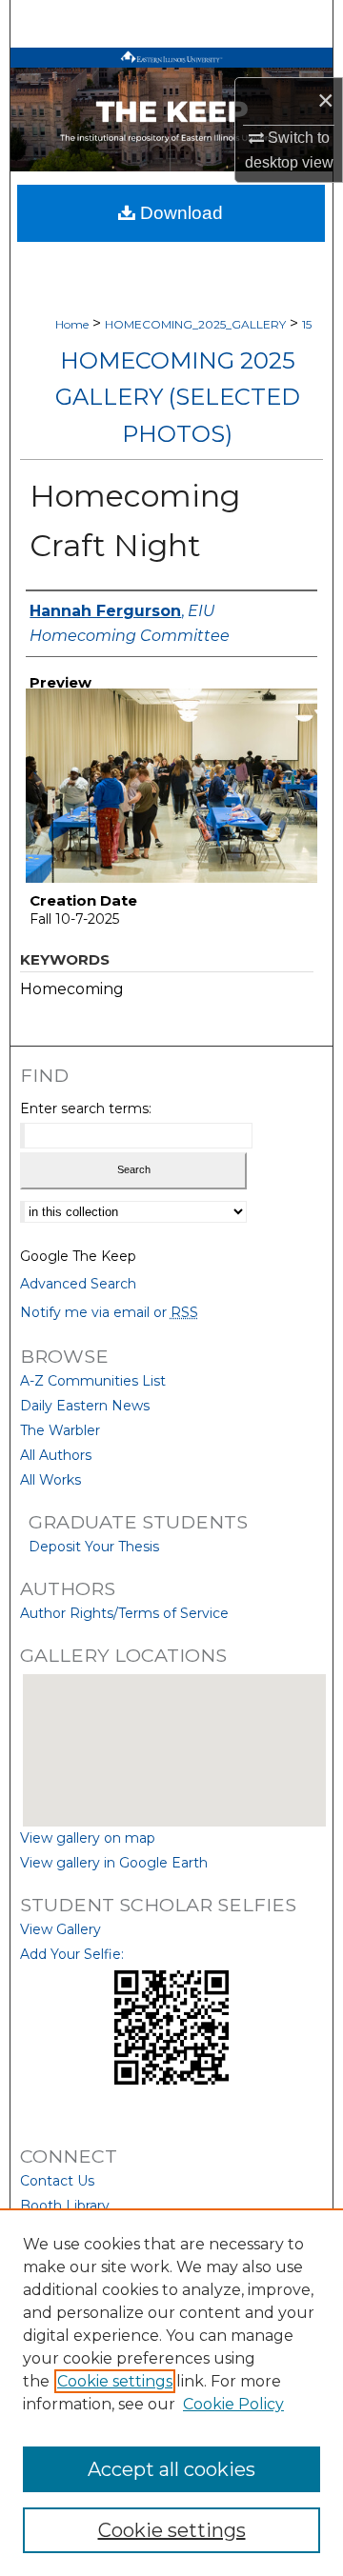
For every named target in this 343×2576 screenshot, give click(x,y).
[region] (171, 2392)
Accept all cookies (171, 2469)
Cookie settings (115, 2381)
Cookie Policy (233, 2404)
